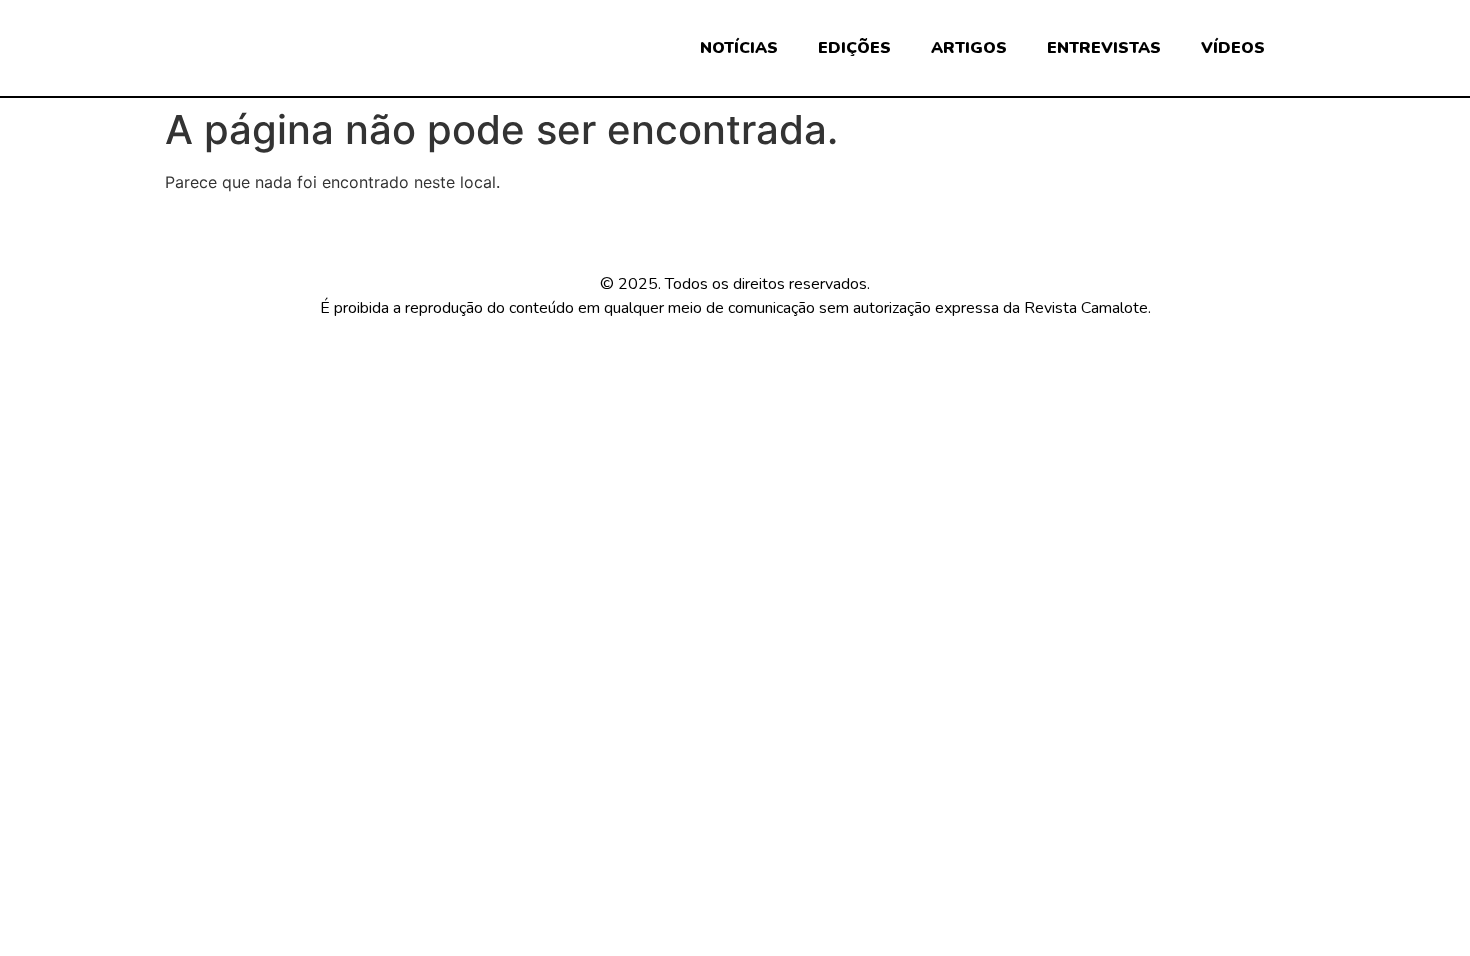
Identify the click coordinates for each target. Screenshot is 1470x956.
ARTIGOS (969, 48)
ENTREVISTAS (1104, 48)
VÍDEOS (1233, 48)
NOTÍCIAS (739, 48)
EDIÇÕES (854, 48)
